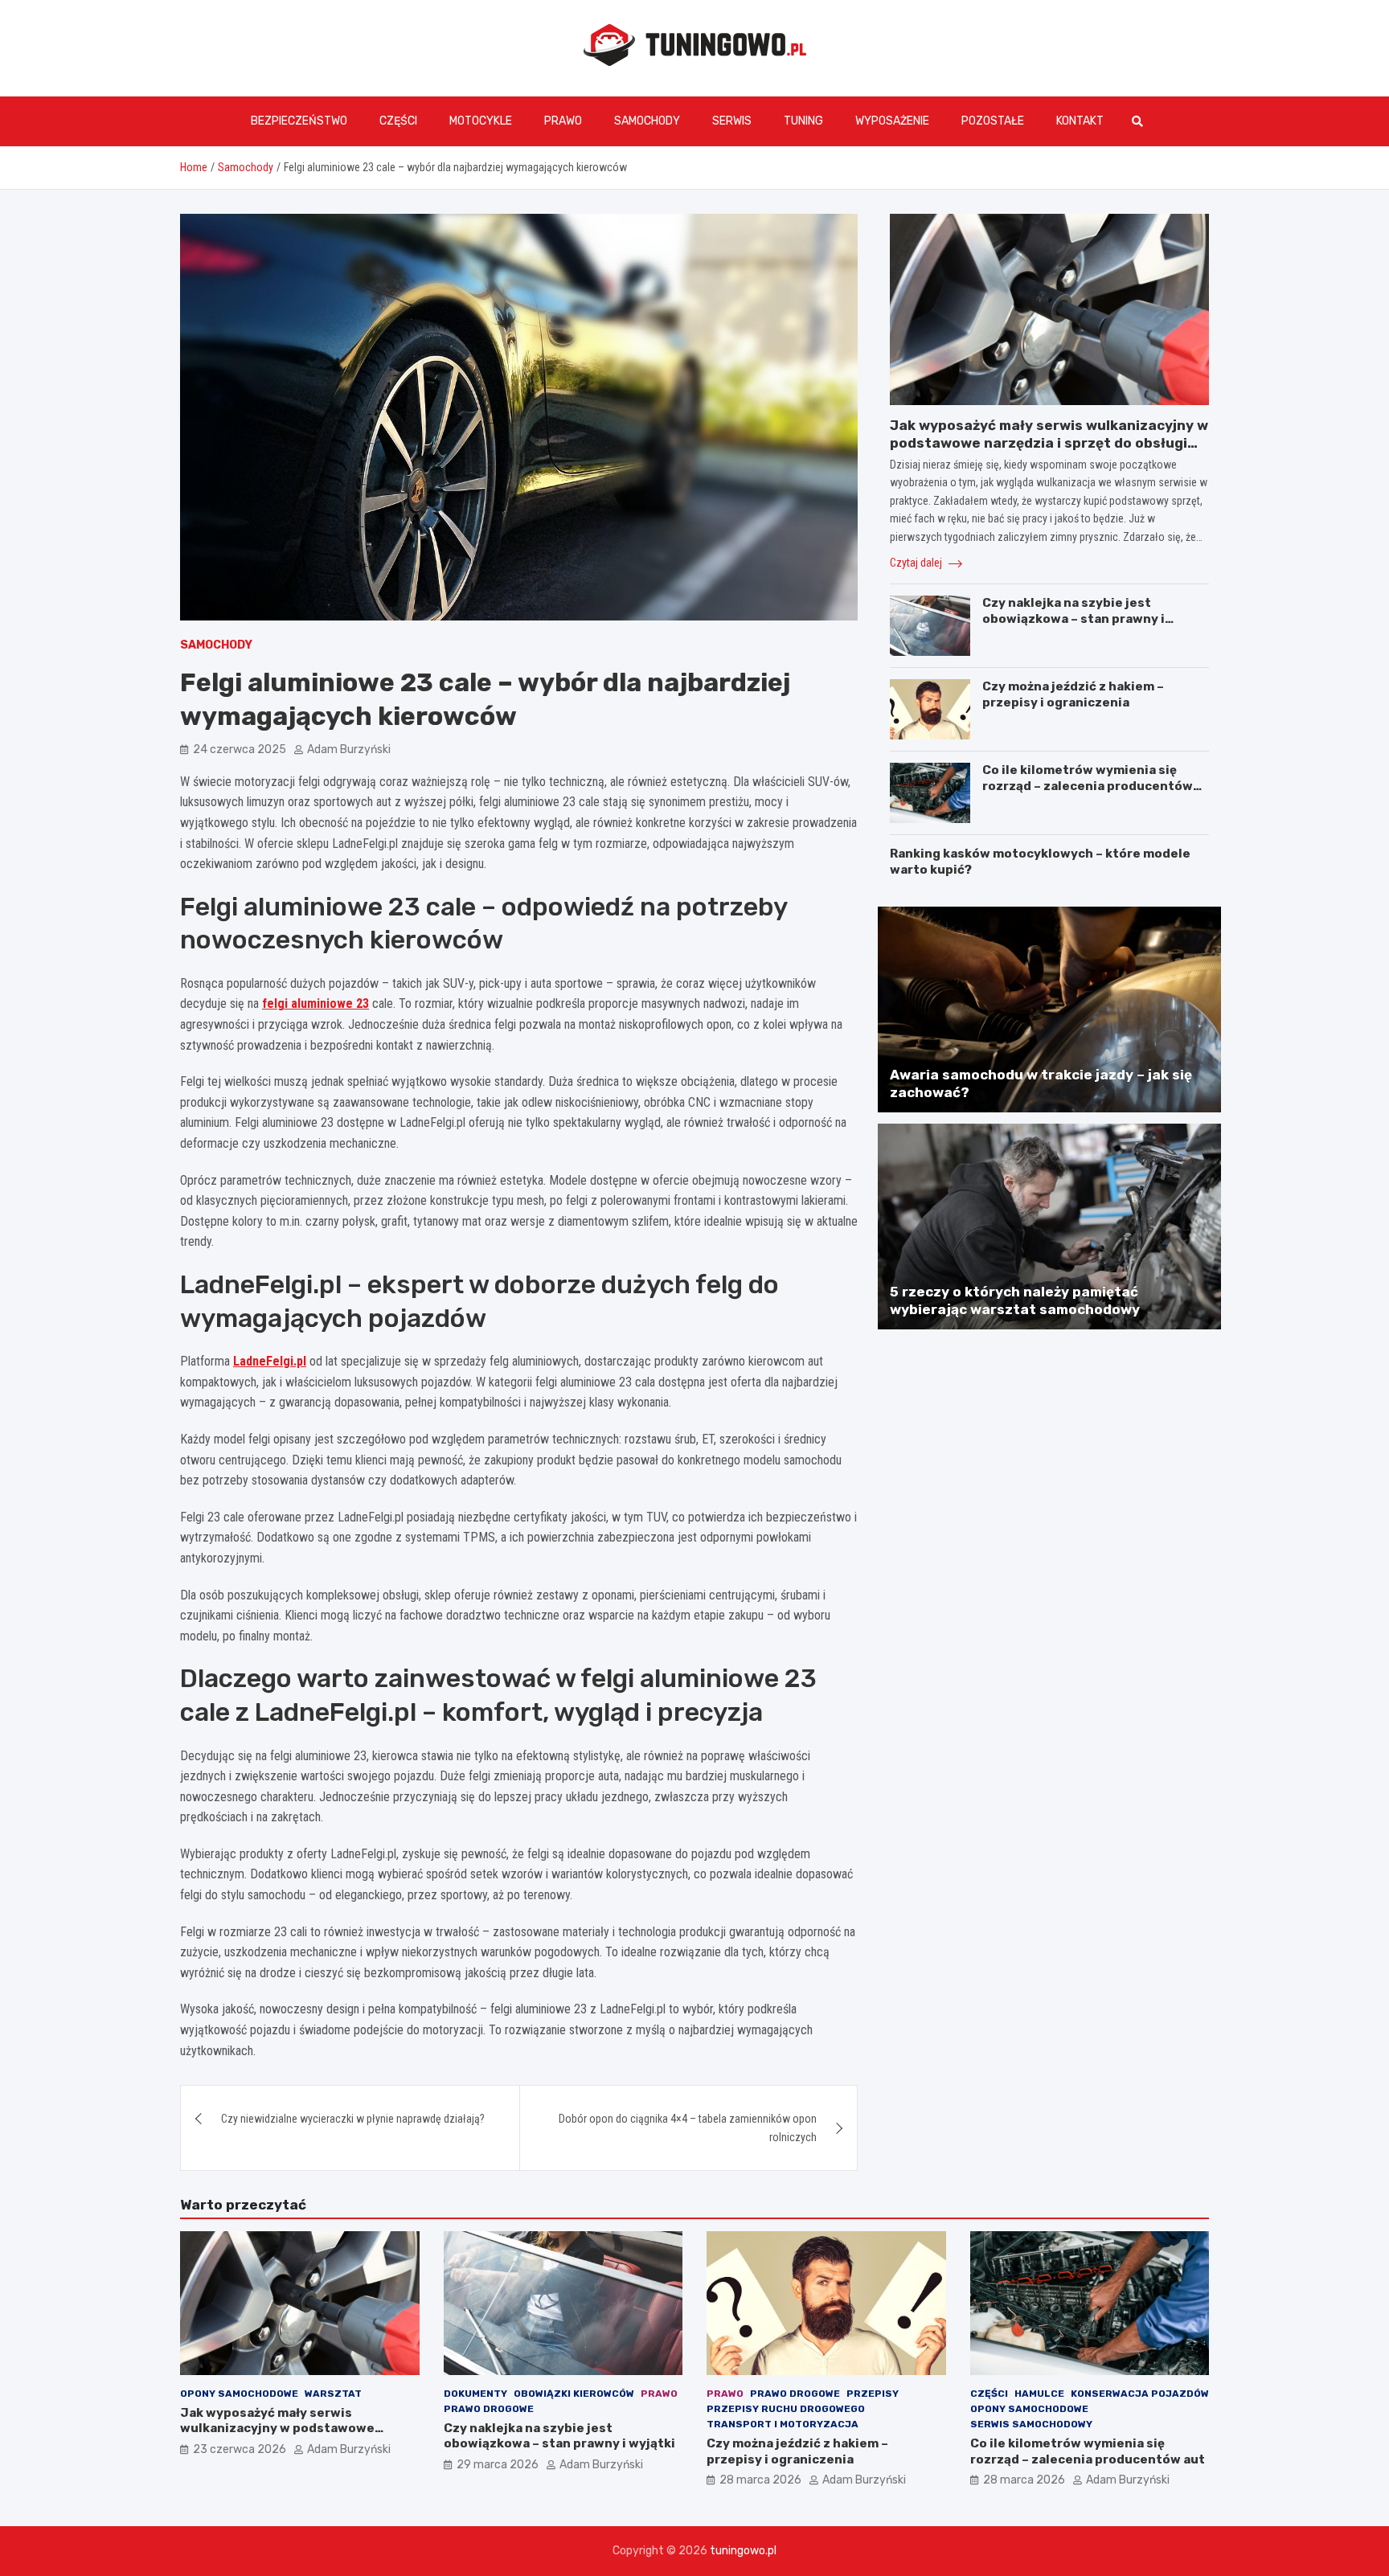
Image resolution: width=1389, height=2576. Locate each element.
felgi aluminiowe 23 (315, 1003)
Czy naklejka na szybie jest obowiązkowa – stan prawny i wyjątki (1074, 618)
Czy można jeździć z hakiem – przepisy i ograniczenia (1073, 694)
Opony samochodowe (239, 2394)
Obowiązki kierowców (574, 2394)
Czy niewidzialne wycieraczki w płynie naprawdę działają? (353, 2119)
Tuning (803, 121)
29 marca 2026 (498, 2465)
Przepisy (873, 2394)
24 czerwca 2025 (240, 749)
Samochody (647, 121)
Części (398, 121)
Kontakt (1080, 121)
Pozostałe (993, 121)
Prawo (563, 121)
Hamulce (1039, 2394)
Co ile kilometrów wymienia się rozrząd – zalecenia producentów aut (1088, 786)
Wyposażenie (892, 121)
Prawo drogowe (489, 2409)
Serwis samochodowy (1031, 2424)
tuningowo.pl (743, 2551)
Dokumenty (475, 2394)
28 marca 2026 (760, 2480)
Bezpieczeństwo (299, 121)
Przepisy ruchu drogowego (786, 2409)
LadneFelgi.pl (270, 1361)
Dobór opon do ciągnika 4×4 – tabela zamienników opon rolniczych (688, 2128)
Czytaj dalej (917, 563)
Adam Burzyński (349, 749)
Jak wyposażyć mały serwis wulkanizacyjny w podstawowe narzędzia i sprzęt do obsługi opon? (1049, 443)
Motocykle (481, 121)
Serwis (732, 121)
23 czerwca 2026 (240, 2449)
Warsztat (333, 2394)
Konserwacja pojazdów (1140, 2394)
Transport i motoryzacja (783, 2424)
